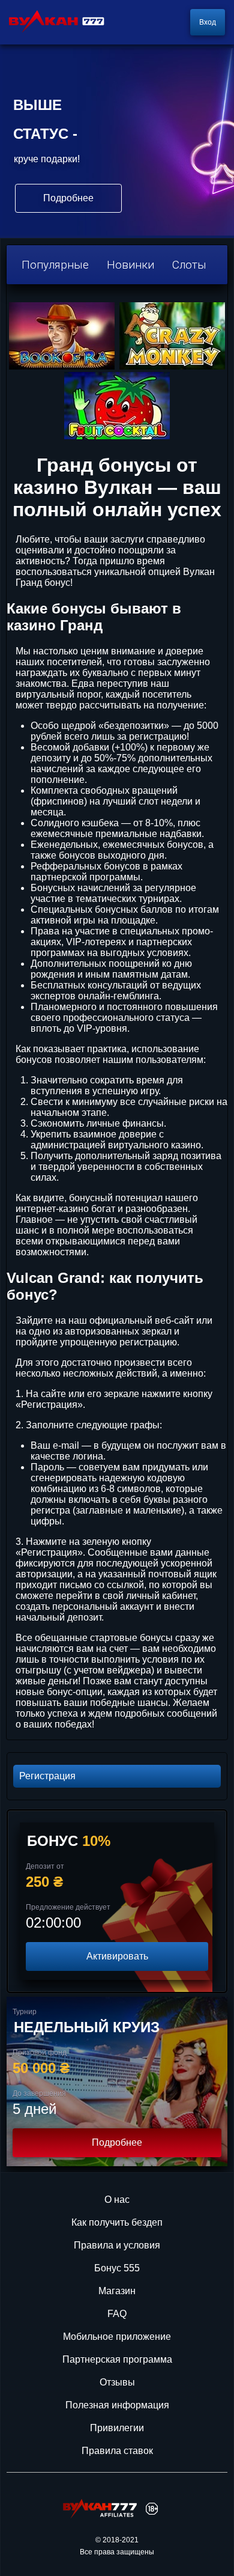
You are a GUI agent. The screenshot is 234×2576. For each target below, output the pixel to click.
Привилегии (117, 2428)
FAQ (117, 2314)
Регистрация (47, 1776)
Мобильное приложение (117, 2337)
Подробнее (117, 2142)
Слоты (189, 265)
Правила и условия (117, 2245)
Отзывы (117, 2382)
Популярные (55, 265)
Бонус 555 (117, 2268)
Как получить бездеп (117, 2222)
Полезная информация (117, 2405)
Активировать (117, 1956)
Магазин (117, 2291)
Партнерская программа (117, 2359)
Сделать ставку (68, 198)
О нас (117, 2200)
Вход (208, 22)
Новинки (130, 265)
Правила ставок (117, 2451)
